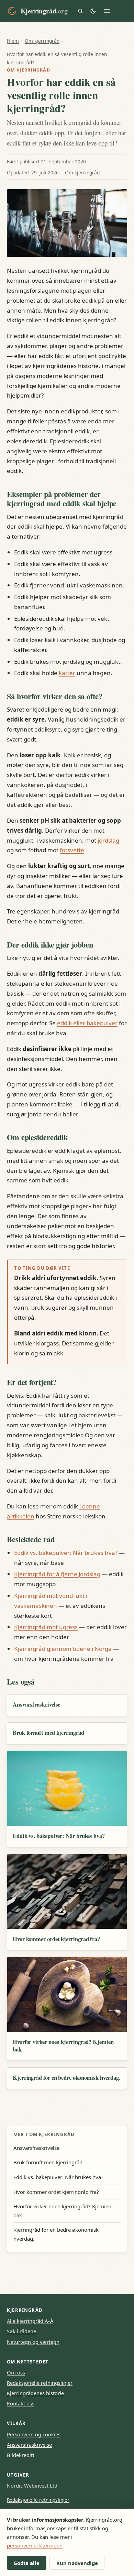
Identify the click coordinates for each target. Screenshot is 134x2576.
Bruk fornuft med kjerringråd (48, 1733)
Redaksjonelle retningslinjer (40, 2383)
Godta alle (26, 2563)
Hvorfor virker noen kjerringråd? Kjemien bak (63, 2045)
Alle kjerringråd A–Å (30, 2321)
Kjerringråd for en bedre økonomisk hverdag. (66, 2077)
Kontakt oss (21, 2403)
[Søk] (80, 11)
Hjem (13, 41)
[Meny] (107, 11)
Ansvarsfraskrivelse (36, 1704)
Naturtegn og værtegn (33, 2342)
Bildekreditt (21, 2455)
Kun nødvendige (77, 2563)
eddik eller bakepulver (87, 1023)
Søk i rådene (21, 2331)
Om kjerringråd (42, 41)
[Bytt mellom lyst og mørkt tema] (93, 11)
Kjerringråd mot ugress (46, 1627)
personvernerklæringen (35, 2545)
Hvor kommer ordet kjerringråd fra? (56, 1939)
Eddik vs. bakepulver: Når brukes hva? (66, 1553)
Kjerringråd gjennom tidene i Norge (63, 1649)
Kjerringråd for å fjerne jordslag (57, 1574)
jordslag (108, 840)
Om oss (16, 2372)
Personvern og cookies (34, 2434)
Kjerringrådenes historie (35, 2393)
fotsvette (72, 850)
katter (67, 673)
